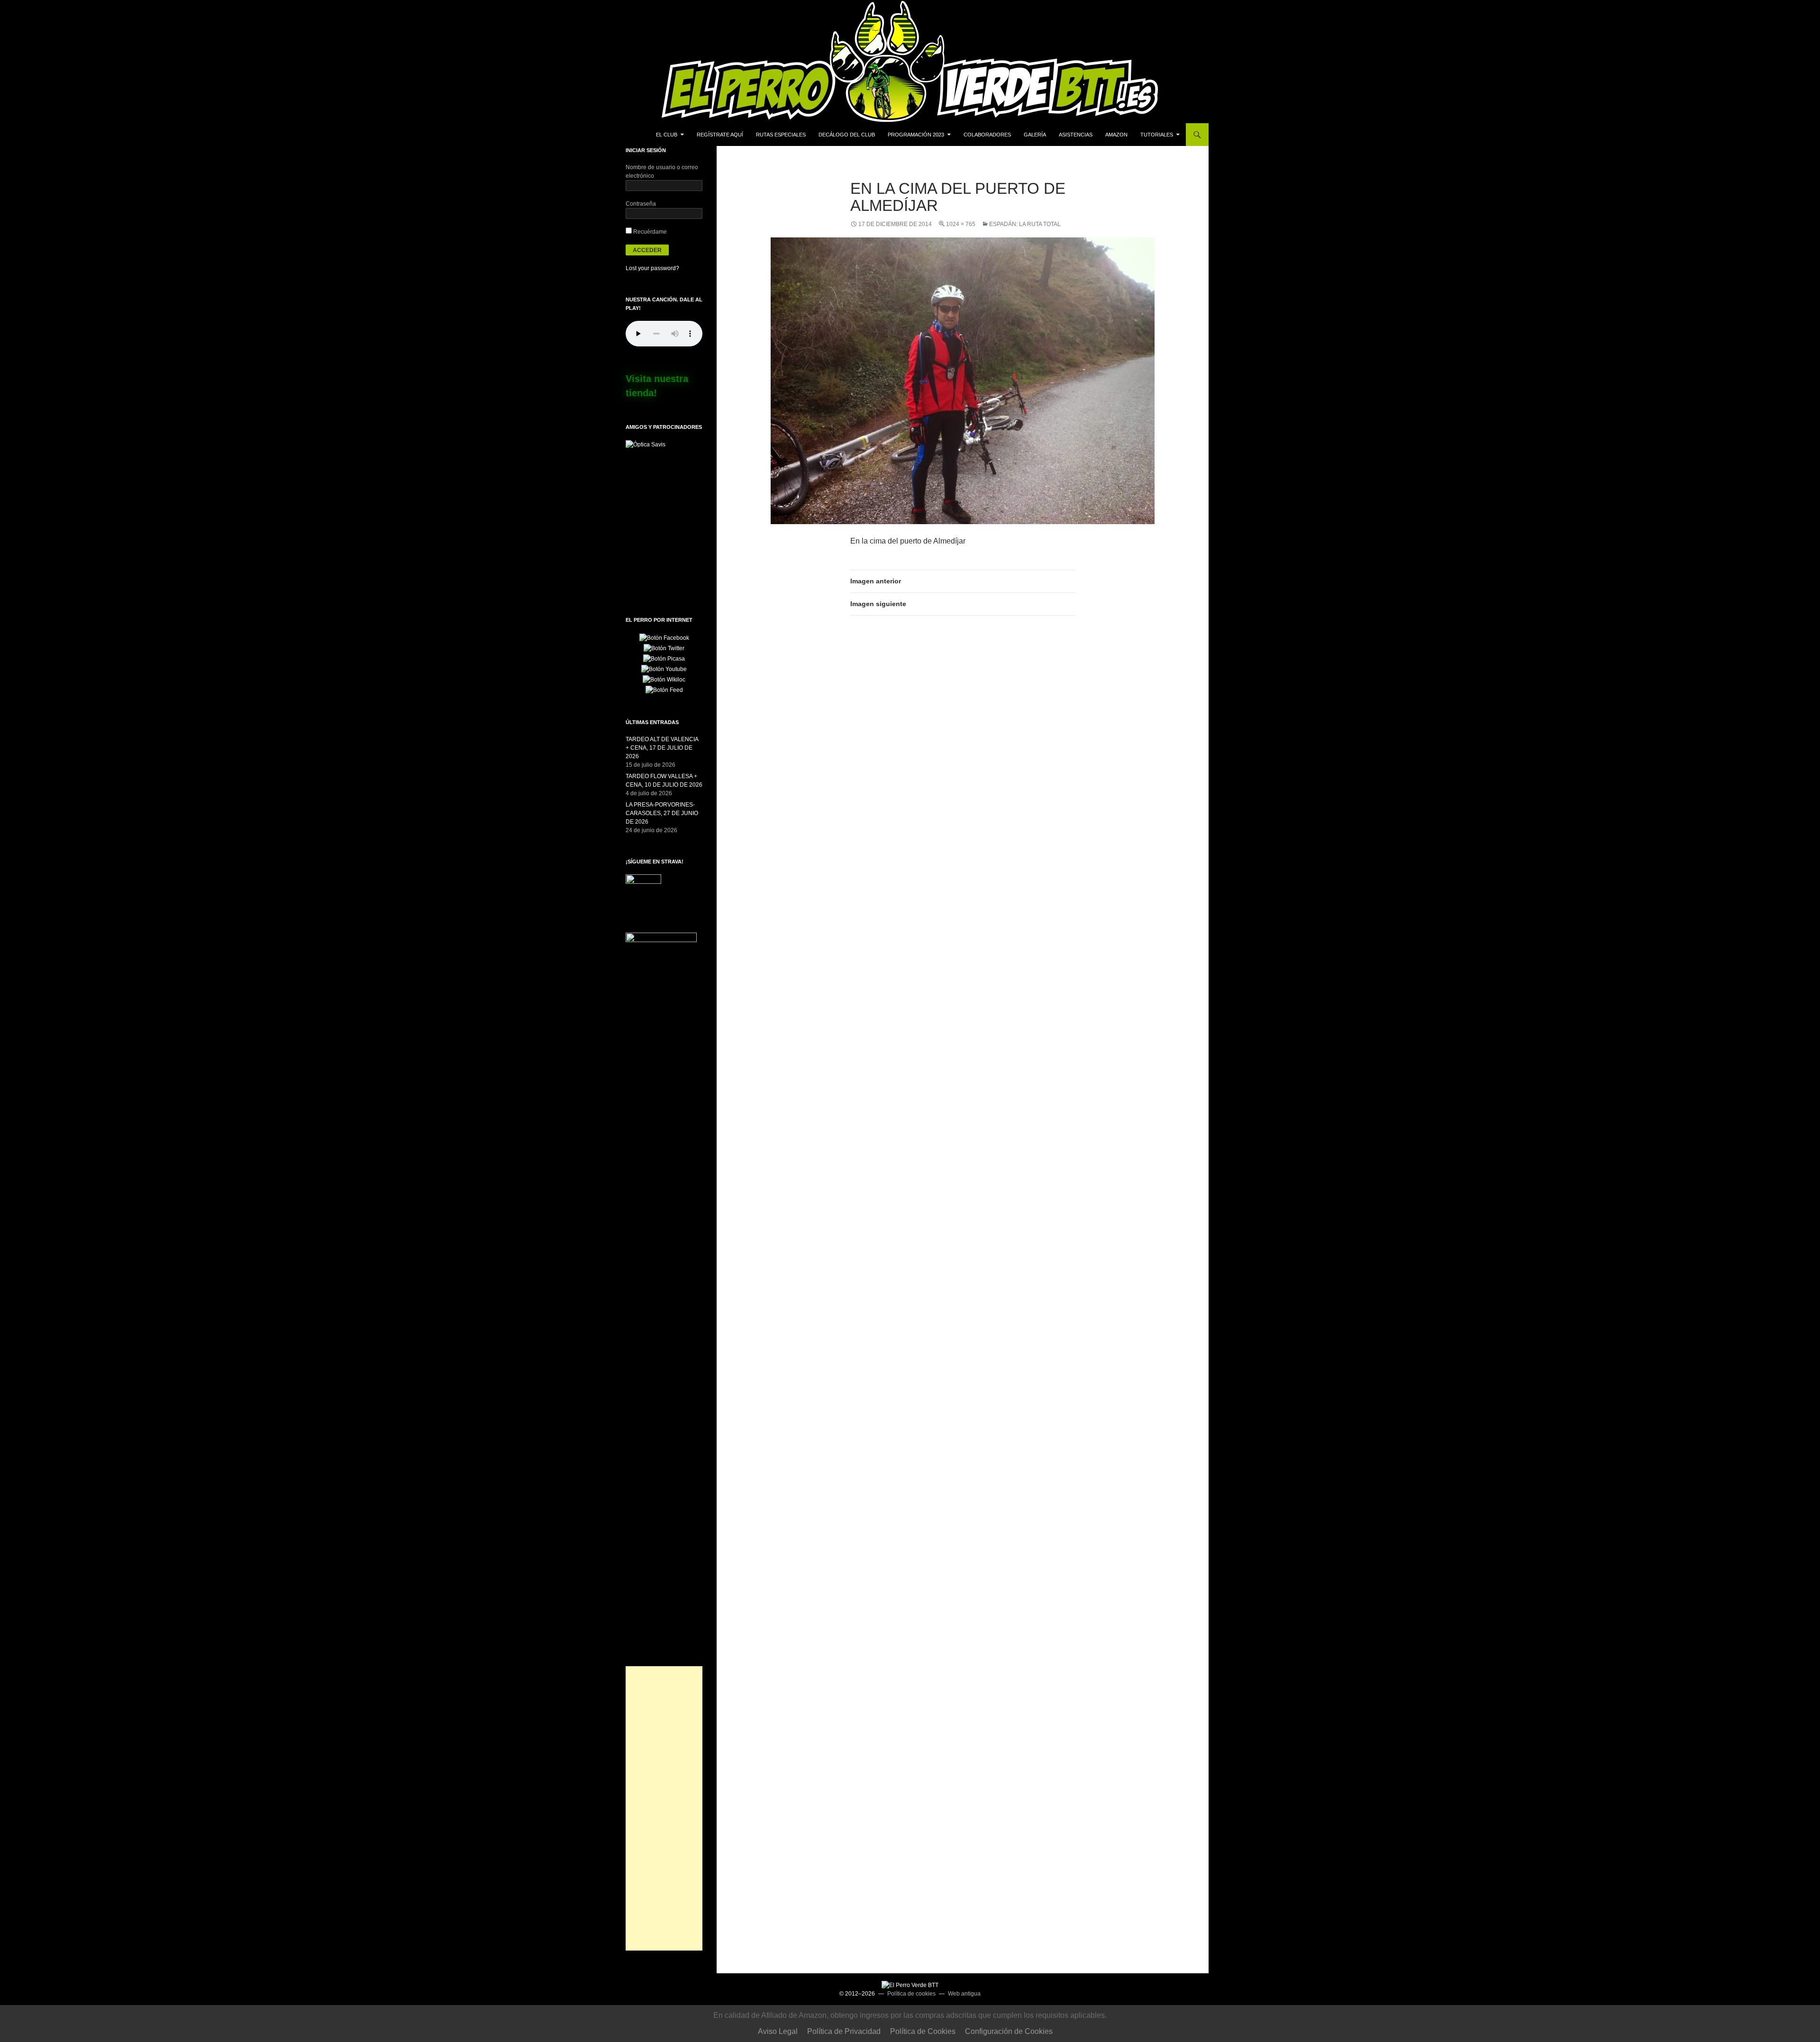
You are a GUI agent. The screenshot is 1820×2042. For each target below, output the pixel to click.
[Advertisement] (664, 1808)
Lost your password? (652, 268)
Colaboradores (987, 135)
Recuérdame (649, 232)
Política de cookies (911, 1994)
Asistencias (1076, 135)
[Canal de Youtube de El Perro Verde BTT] (664, 669)
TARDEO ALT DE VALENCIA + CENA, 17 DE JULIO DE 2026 (662, 748)
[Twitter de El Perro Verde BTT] (664, 648)
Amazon (1116, 135)
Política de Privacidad (844, 2031)
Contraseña (641, 204)
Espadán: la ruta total (1025, 224)
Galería (1035, 135)
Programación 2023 (916, 135)
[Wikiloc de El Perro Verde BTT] (664, 679)
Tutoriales (1157, 135)
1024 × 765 (961, 224)
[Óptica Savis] (646, 444)
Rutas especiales (781, 135)
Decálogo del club (847, 135)
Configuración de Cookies (1009, 2031)
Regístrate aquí (720, 135)
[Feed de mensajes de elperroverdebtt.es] (664, 690)
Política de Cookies (923, 2031)
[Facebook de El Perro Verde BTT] (664, 637)
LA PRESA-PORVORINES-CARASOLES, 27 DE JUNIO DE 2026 (662, 813)
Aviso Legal (778, 2031)
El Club (667, 135)
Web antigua (964, 1994)
